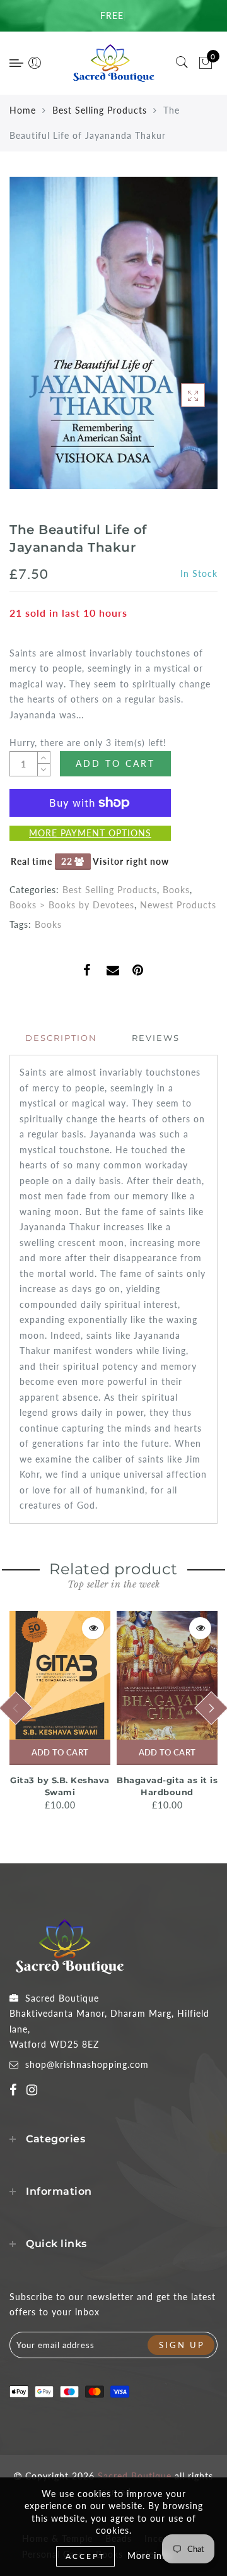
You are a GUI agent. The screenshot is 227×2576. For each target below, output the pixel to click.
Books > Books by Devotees (72, 905)
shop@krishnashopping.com (87, 2064)
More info (149, 2555)
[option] (60, 1712)
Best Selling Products (100, 110)
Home (23, 110)
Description (61, 1038)
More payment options (90, 833)
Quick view (93, 1628)
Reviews (156, 1038)
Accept (85, 2556)
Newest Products (178, 905)
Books (176, 890)
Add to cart (60, 1752)
